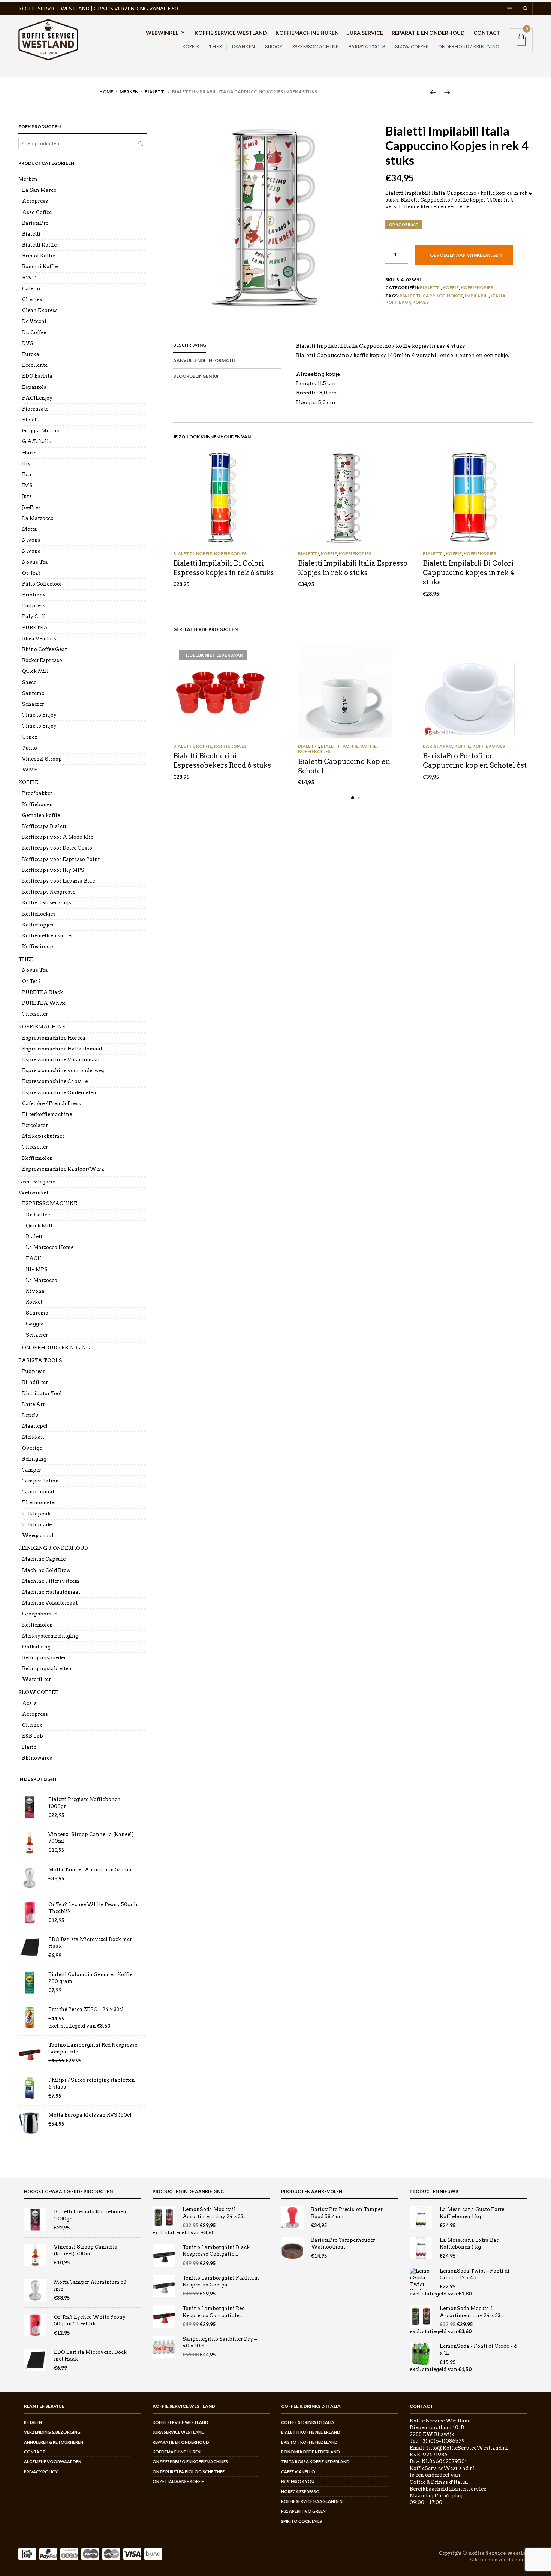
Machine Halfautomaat (51, 1592)
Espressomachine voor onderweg (63, 1071)
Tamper (32, 1470)
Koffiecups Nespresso (49, 892)
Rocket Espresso (42, 660)
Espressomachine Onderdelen (59, 1093)
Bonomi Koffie (40, 267)
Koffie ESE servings (47, 903)
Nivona (31, 540)
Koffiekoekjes (39, 914)
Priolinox (34, 595)
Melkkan (33, 1437)
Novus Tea (35, 562)
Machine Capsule (44, 1559)
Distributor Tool (42, 1393)
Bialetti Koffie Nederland (311, 2432)
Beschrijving (190, 345)
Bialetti (155, 92)
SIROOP (273, 47)
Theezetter (35, 1014)
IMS (27, 485)
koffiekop (398, 302)
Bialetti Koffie (340, 746)
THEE (215, 47)
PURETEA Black (43, 992)
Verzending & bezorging (52, 2432)
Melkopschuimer (43, 1136)
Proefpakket (37, 793)
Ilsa (27, 474)
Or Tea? (31, 573)
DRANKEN (243, 47)
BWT (29, 278)
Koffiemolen (37, 1158)
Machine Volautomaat (50, 1603)
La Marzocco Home (50, 1247)
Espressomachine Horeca (54, 1038)
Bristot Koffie (39, 256)
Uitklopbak (36, 1514)
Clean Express (40, 310)
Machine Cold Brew (46, 1570)
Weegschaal (38, 1535)
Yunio (30, 748)
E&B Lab (33, 1736)
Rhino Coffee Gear (45, 649)
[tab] (227, 345)
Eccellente (35, 365)
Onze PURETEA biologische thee (189, 2472)
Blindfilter (35, 1382)
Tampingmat (38, 1492)
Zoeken (141, 144)
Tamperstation (40, 1481)
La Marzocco (38, 518)
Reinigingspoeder (44, 1658)
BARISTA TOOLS (367, 47)
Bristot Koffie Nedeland (309, 2442)
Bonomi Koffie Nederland (311, 2452)
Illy (26, 464)
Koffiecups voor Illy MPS (53, 870)
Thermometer (39, 1502)
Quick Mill (35, 671)
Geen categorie (37, 1182)
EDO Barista (37, 376)
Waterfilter (37, 1679)
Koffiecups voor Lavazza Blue (58, 881)
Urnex (30, 737)
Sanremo (33, 693)
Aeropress (35, 201)
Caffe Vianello (298, 2472)
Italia (498, 296)
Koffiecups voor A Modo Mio (58, 837)
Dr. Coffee (34, 332)
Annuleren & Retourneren (54, 2442)
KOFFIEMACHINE (42, 1027)
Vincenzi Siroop (42, 759)
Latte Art (33, 1404)
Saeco (29, 682)
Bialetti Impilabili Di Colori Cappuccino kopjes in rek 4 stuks (469, 573)
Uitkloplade (37, 1525)
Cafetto (31, 289)
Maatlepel (35, 1426)
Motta (30, 529)
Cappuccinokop (443, 296)
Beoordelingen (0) (196, 376)
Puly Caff (34, 616)
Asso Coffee (37, 212)
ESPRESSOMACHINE (315, 47)
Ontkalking (36, 1647)
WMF (30, 770)
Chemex (32, 300)
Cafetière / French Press (52, 1103)
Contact (487, 33)
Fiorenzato (35, 409)
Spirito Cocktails (302, 2521)
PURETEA (35, 628)
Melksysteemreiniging (50, 1636)
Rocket (34, 1302)
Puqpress (34, 606)
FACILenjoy (37, 398)
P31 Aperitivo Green (303, 2511)
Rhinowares (37, 1758)
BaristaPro (438, 746)
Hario (29, 453)
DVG (28, 343)
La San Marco (39, 190)
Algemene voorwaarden (53, 2462)
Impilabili (477, 296)
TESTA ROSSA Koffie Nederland (315, 2462)
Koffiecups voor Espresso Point (61, 859)
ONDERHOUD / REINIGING (469, 47)
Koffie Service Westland (231, 33)
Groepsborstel (40, 1614)
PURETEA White (44, 1003)
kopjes (421, 302)
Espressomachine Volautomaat (61, 1060)
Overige (32, 1448)
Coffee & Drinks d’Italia (308, 2422)
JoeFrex (31, 507)
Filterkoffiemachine (47, 1114)
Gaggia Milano (41, 431)
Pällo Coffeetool (42, 584)
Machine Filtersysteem (51, 1581)
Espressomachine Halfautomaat (62, 1049)
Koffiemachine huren (307, 33)
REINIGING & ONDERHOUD (53, 1548)
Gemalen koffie (41, 815)
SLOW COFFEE (412, 47)
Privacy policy (41, 2472)
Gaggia (35, 1324)
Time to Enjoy (39, 715)
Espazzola (34, 387)
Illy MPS (37, 1269)
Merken (129, 92)
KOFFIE (190, 47)
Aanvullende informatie (205, 360)
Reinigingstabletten (47, 1668)
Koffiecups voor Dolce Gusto (57, 848)
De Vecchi (34, 321)
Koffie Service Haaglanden (312, 2501)
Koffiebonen (37, 805)
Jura (27, 496)
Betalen (33, 2422)
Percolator (35, 1125)
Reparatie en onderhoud (428, 33)
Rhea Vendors (39, 639)
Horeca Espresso (300, 2492)
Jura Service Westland (179, 2432)
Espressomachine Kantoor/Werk (63, 1169)
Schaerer (33, 704)
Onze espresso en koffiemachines (190, 2462)
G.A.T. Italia (37, 442)
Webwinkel (162, 33)
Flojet (29, 420)
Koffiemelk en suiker (48, 936)
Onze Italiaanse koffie (178, 2481)
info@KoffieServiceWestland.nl (467, 2448)
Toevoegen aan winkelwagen (464, 255)
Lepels (30, 1415)
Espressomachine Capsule (55, 1081)
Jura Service (365, 33)
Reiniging (34, 1459)
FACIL (34, 1258)
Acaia (30, 1703)
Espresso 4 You (298, 2481)
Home (106, 92)
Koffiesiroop (38, 947)
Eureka (31, 354)
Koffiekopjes (477, 288)
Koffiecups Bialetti (45, 826)
